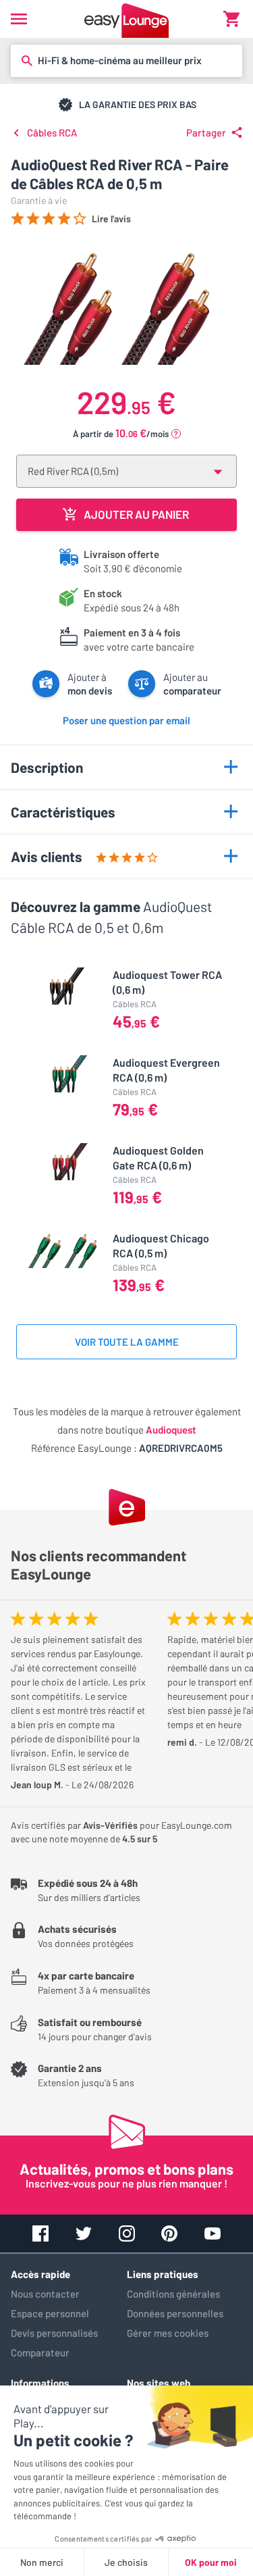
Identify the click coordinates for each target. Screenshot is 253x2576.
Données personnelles (175, 2313)
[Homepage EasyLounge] (126, 19)
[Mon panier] (231, 19)
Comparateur (40, 2352)
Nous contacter (45, 2294)
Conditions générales (173, 2294)
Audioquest (171, 1430)
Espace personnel (50, 2313)
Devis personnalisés (54, 2333)
